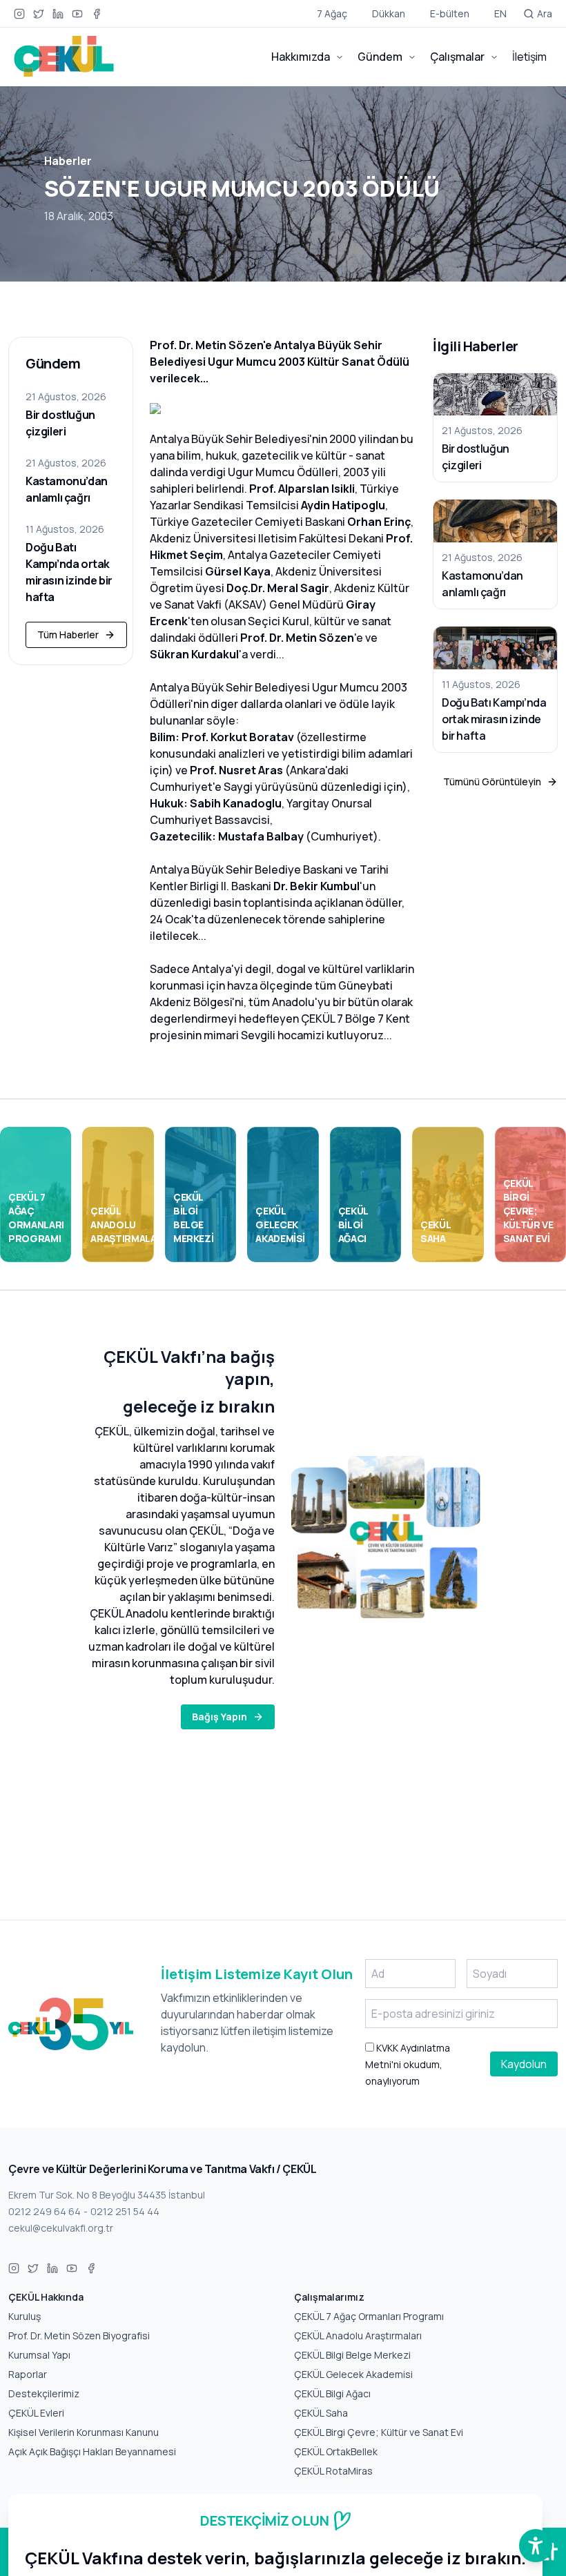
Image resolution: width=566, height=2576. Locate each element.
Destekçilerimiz (44, 2393)
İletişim (529, 57)
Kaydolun (524, 2064)
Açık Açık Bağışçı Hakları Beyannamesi (92, 2451)
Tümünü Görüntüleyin (492, 781)
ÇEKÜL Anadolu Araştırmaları (358, 2336)
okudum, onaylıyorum (408, 2064)
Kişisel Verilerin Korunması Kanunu (84, 2432)
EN (500, 13)
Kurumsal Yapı (39, 2355)
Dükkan (389, 13)
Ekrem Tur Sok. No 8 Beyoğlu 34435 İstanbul (107, 2195)
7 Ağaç (332, 13)
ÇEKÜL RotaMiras (333, 2471)
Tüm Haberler (68, 635)
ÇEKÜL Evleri (36, 2413)
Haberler (68, 161)
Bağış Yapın (219, 1717)
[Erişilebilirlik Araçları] (536, 2546)
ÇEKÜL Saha (321, 2413)
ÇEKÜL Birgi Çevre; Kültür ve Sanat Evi (379, 2432)
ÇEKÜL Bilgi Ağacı (332, 2393)
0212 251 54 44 (125, 2211)
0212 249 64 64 (45, 2211)
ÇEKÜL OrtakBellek (336, 2451)
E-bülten (450, 13)
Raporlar (28, 2374)
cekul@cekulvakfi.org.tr (61, 2228)
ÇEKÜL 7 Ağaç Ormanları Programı (369, 2316)
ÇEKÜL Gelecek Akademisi (353, 2374)
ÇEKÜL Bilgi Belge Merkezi (352, 2355)
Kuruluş (25, 2316)
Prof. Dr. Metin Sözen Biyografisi (79, 2336)
